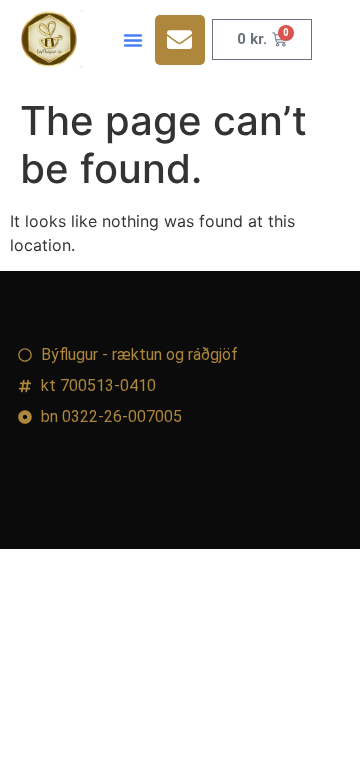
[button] (133, 40)
